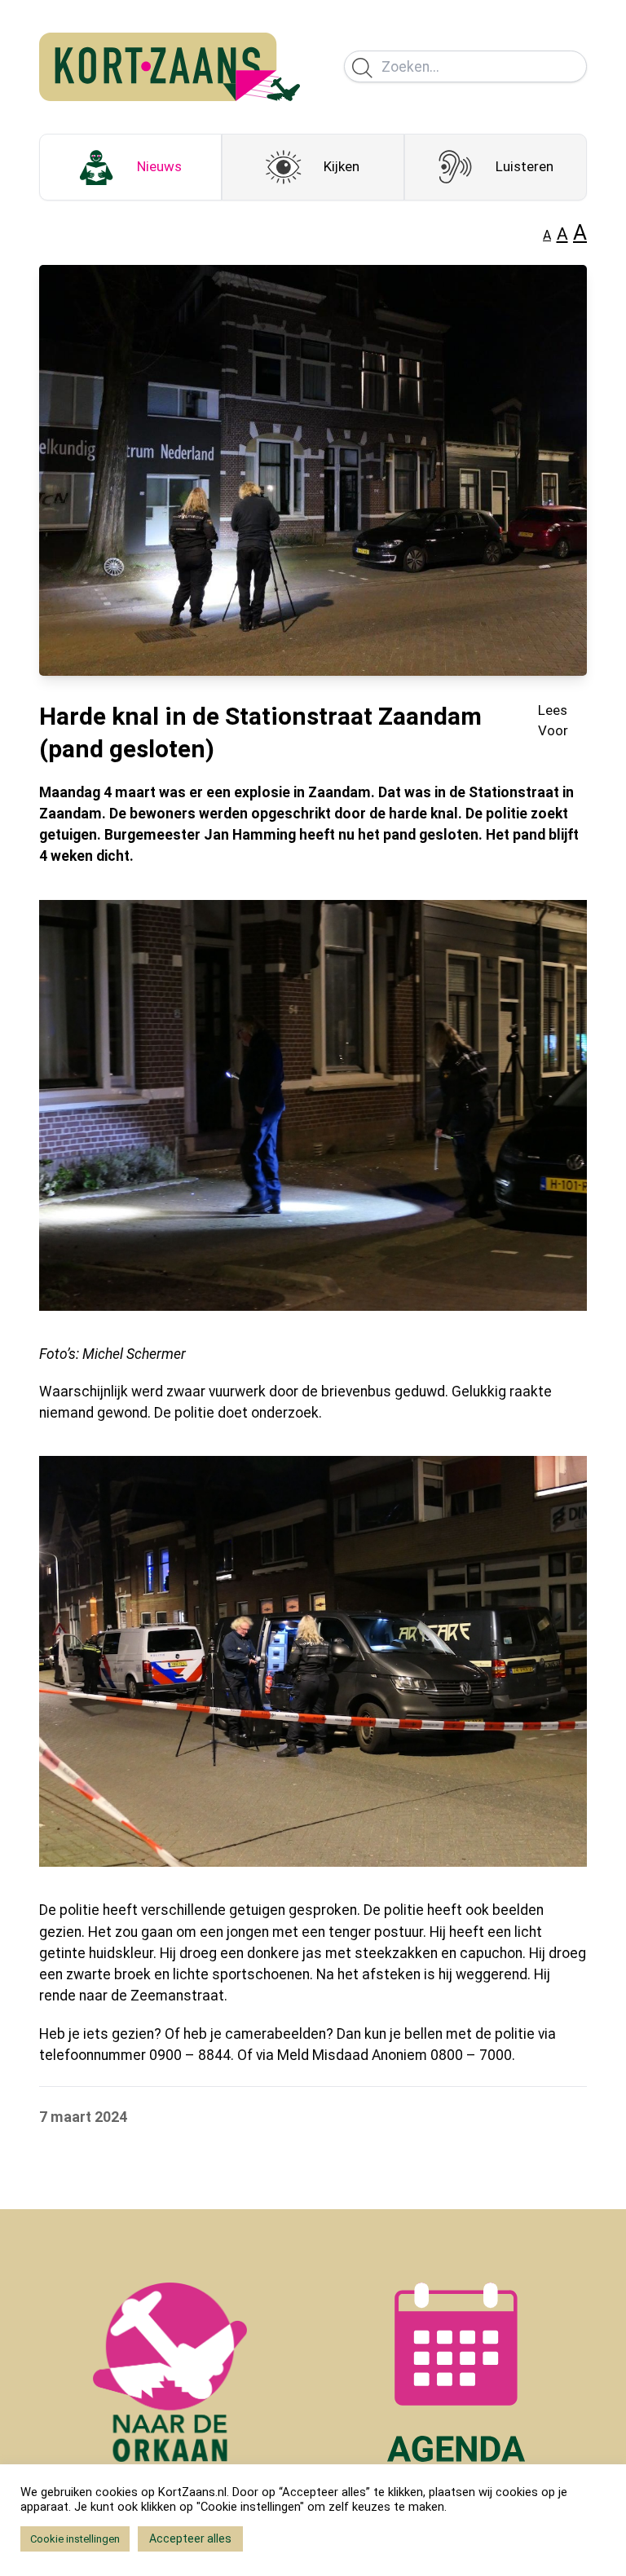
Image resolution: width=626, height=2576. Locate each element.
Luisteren (525, 166)
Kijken (342, 166)
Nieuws (159, 166)
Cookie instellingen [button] (75, 2539)
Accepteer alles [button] (190, 2539)
